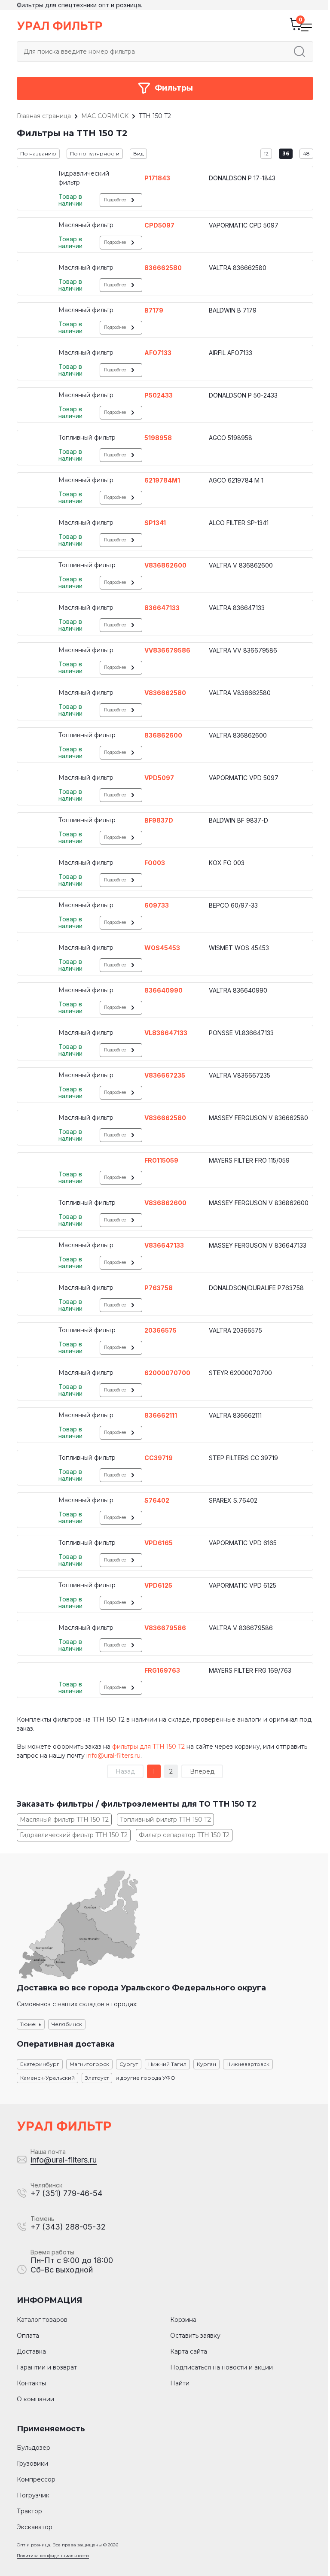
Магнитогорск (89, 2064)
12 (266, 153)
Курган (206, 2064)
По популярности (95, 153)
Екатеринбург (40, 2064)
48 (306, 153)
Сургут (129, 2064)
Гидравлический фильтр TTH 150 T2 (74, 1835)
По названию (38, 153)
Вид (138, 153)
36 (286, 153)
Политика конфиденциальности (53, 2556)
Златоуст (97, 2078)
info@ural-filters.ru (113, 1756)
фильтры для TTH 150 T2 (148, 1747)
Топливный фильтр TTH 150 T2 (165, 1820)
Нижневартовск (248, 2064)
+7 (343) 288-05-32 (68, 2227)
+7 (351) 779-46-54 (66, 2193)
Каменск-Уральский (47, 2078)
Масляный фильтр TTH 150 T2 (64, 1820)
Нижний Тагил (167, 2064)
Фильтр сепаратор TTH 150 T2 (184, 1835)
